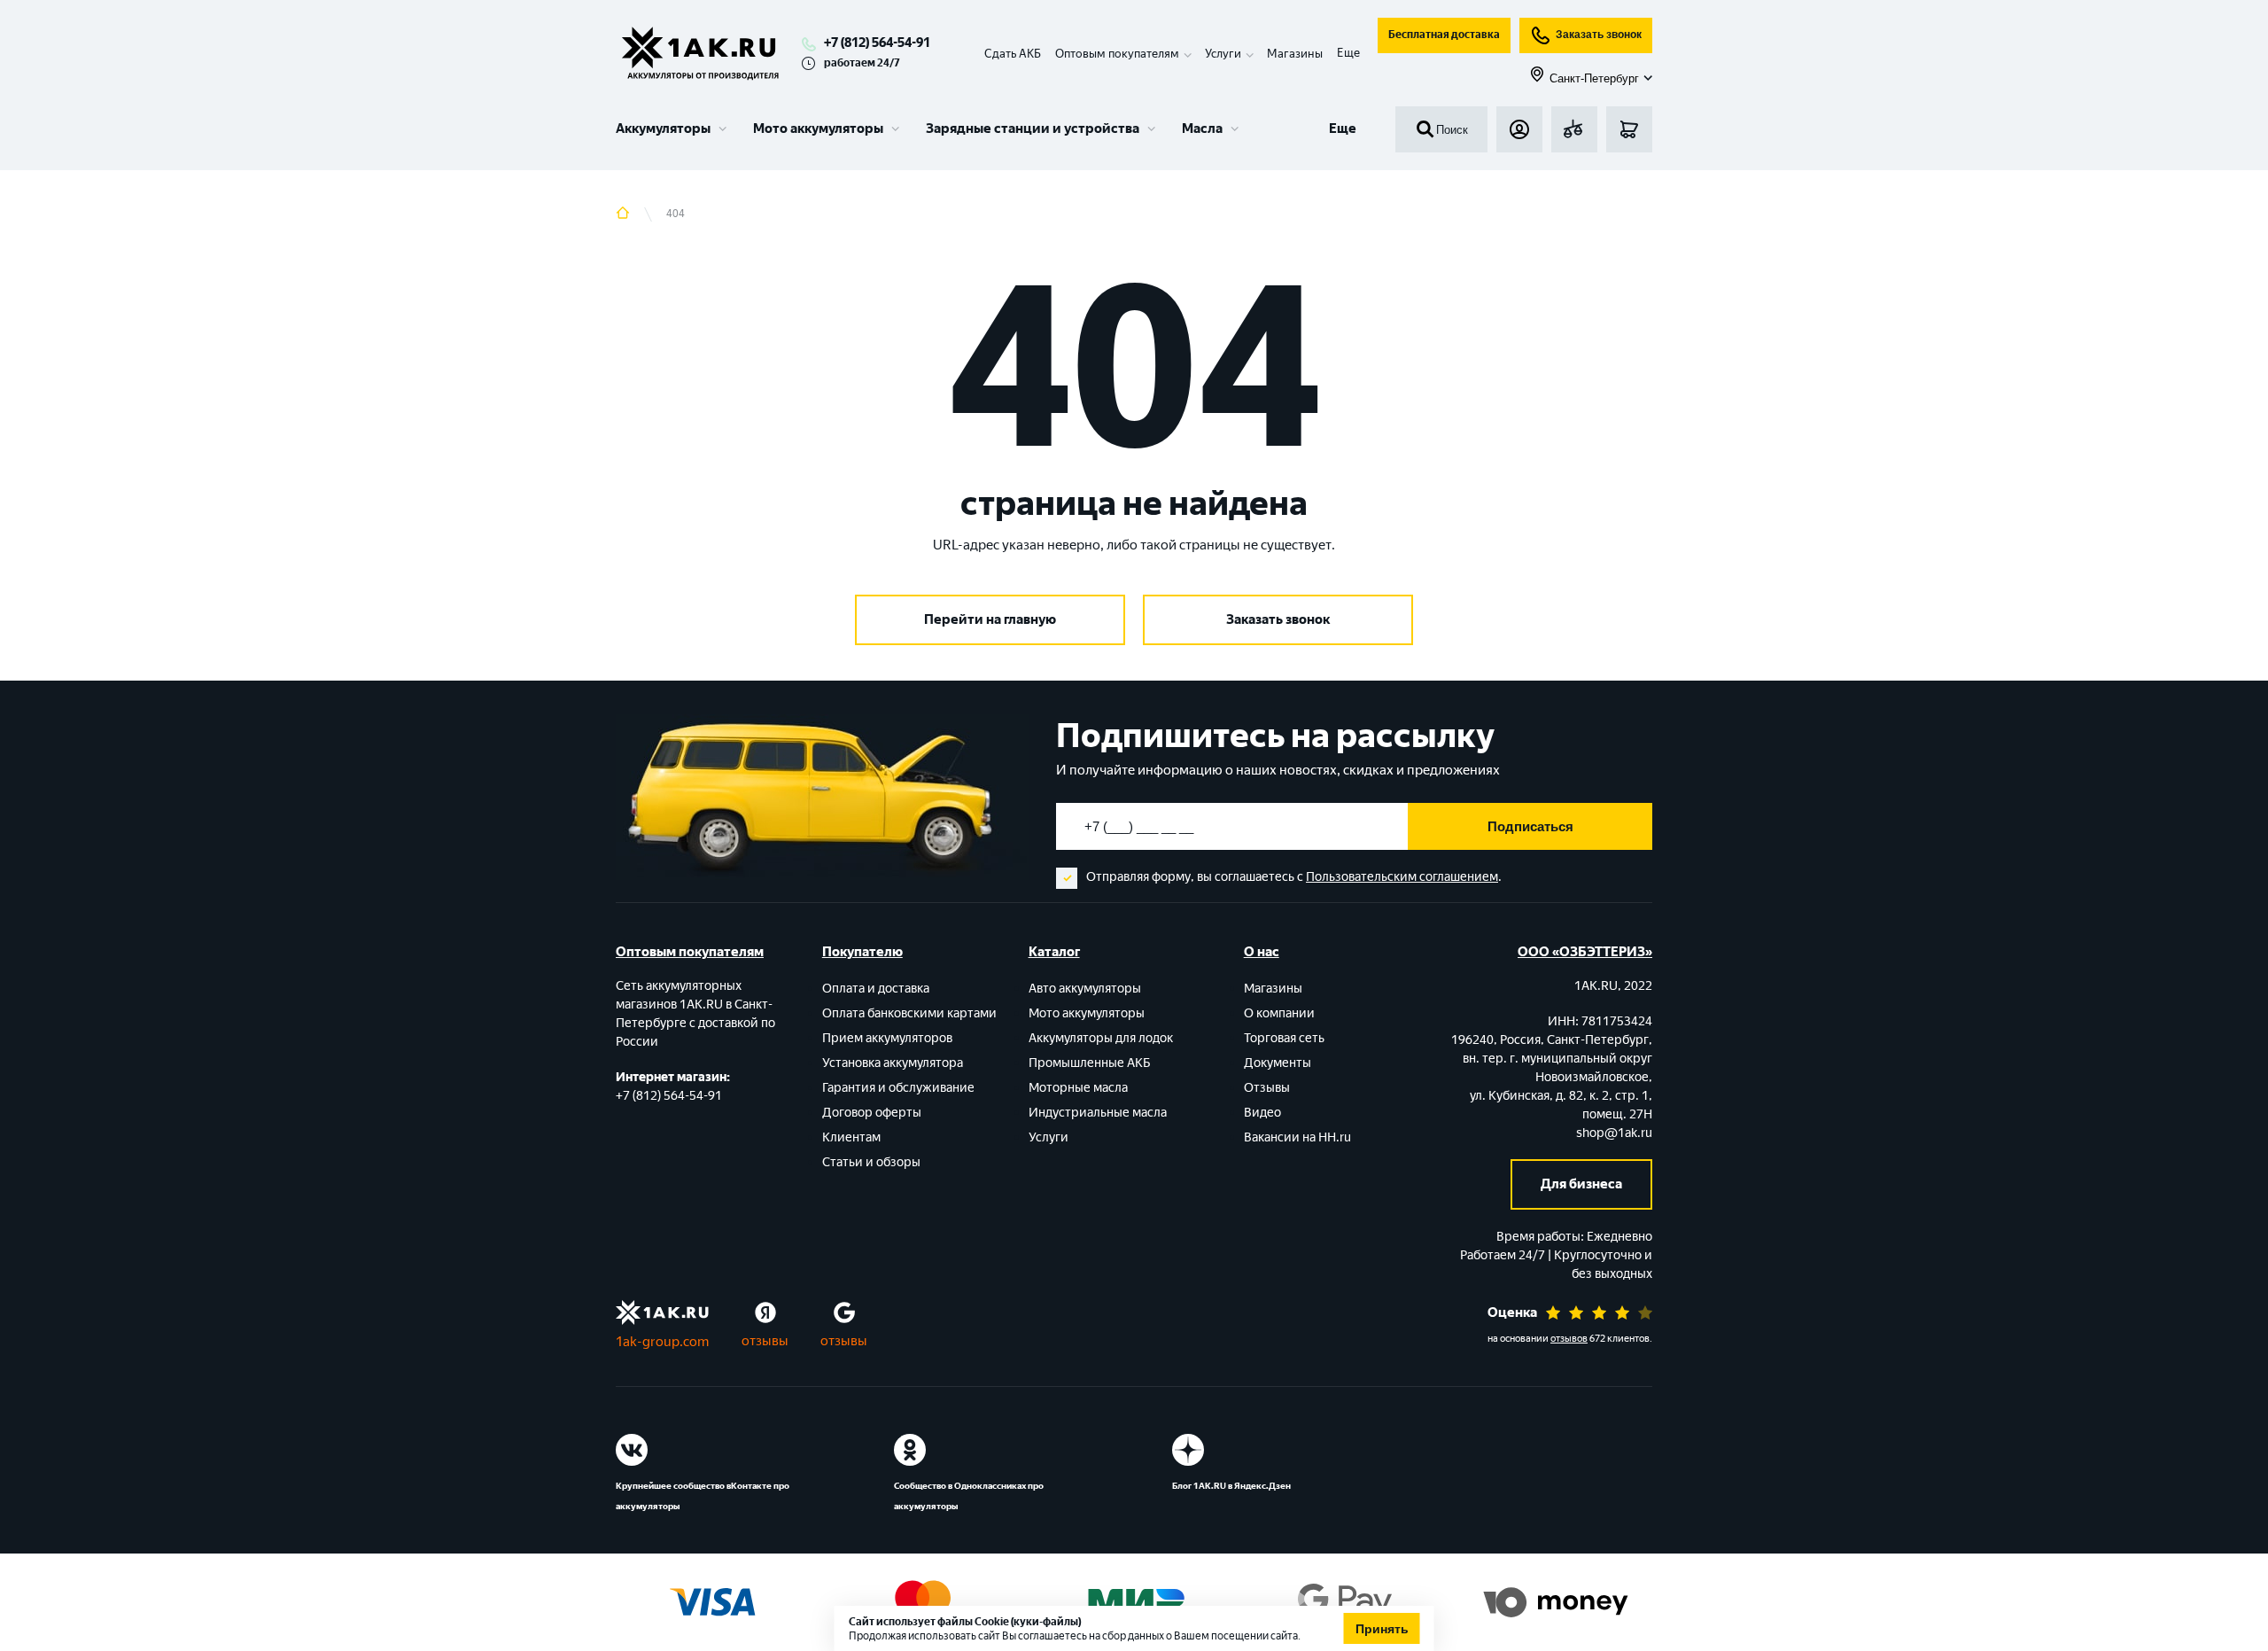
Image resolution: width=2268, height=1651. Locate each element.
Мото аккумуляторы (818, 128)
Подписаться (1530, 826)
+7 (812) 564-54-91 (877, 43)
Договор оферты (872, 1113)
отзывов (1569, 1339)
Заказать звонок (1599, 35)
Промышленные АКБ (1090, 1063)
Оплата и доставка (876, 989)
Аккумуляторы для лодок (1101, 1038)
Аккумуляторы (663, 128)
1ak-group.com (662, 1342)
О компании (1279, 1013)
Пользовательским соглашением (1402, 877)
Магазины (1295, 54)
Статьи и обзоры (871, 1162)
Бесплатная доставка (1444, 35)
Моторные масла (1078, 1088)
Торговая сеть (1284, 1038)
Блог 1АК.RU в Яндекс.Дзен (1231, 1486)
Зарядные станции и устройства (1033, 128)
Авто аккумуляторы (1085, 989)
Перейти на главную (990, 619)
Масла (1202, 128)
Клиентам (851, 1137)
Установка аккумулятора (893, 1063)
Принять (1382, 1629)
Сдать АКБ (1013, 54)
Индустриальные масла (1098, 1113)
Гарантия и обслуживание (898, 1088)
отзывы (765, 1341)
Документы (1278, 1063)
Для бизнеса (1581, 1184)
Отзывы (1267, 1088)
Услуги (1049, 1137)
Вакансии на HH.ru (1297, 1137)
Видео (1262, 1113)
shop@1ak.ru (1614, 1133)
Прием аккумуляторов (887, 1038)
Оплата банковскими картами (909, 1013)
